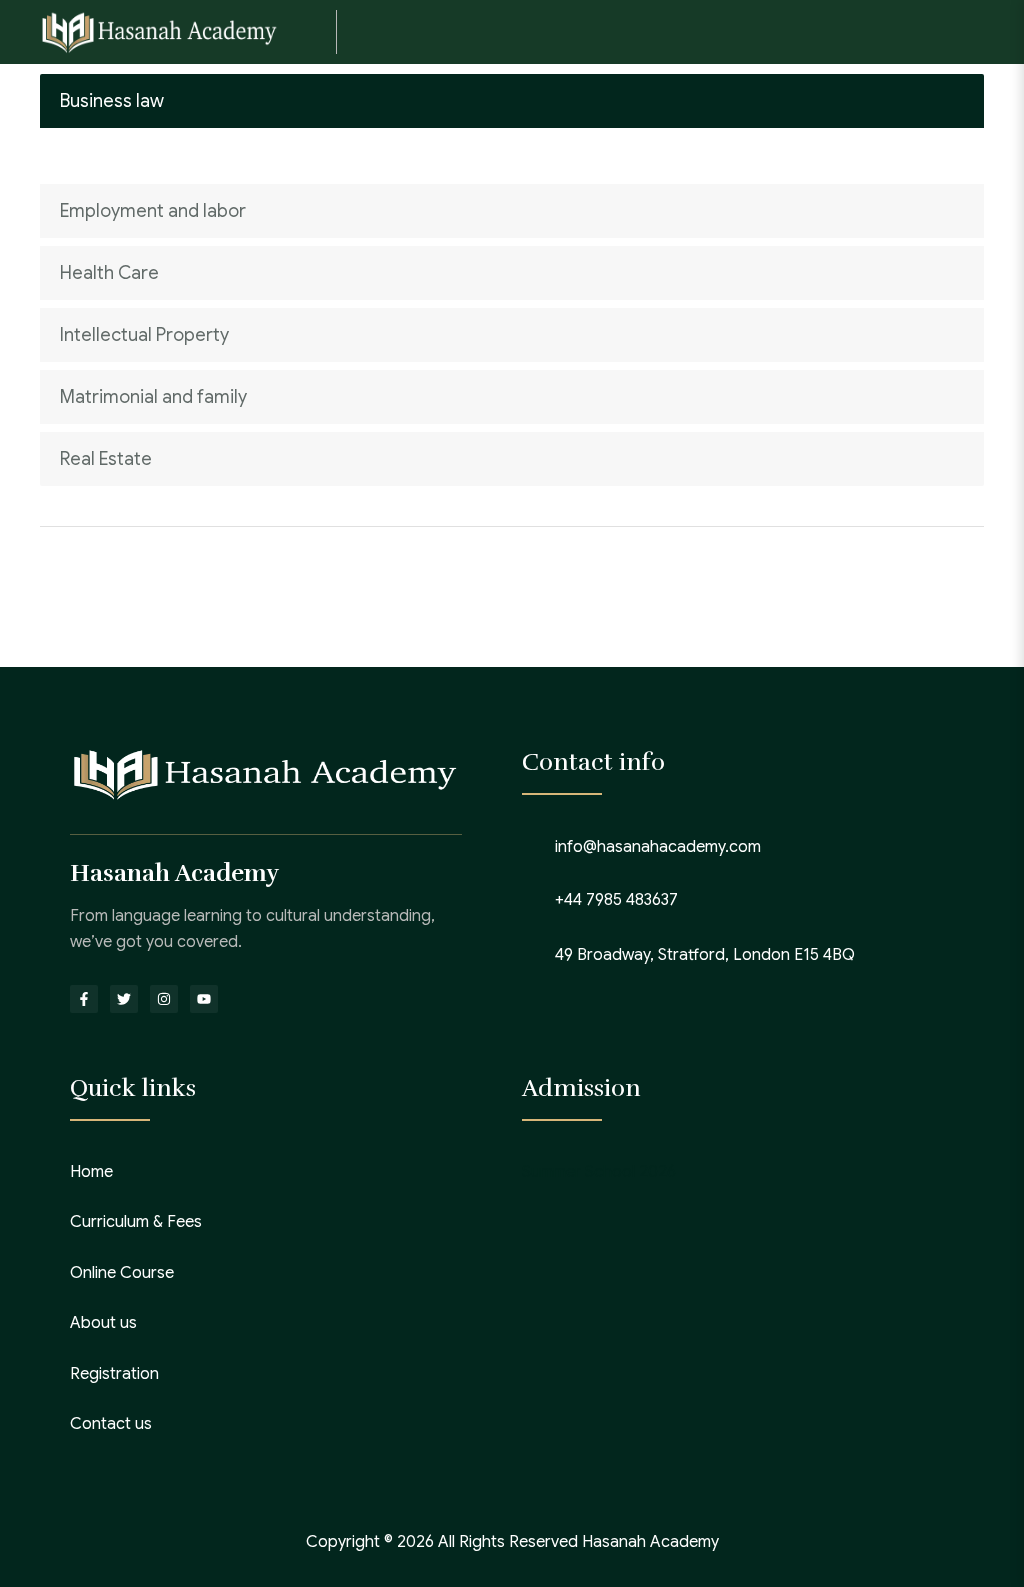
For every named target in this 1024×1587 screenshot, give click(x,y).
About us (103, 1323)
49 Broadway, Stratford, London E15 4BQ (705, 955)
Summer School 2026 (599, 1172)
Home (91, 1172)
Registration (114, 1374)
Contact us (111, 1424)
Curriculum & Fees (136, 1222)
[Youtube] (204, 999)
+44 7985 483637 (616, 900)
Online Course (122, 1273)
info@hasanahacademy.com (658, 847)
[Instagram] (164, 999)
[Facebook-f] (84, 999)
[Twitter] (124, 999)
